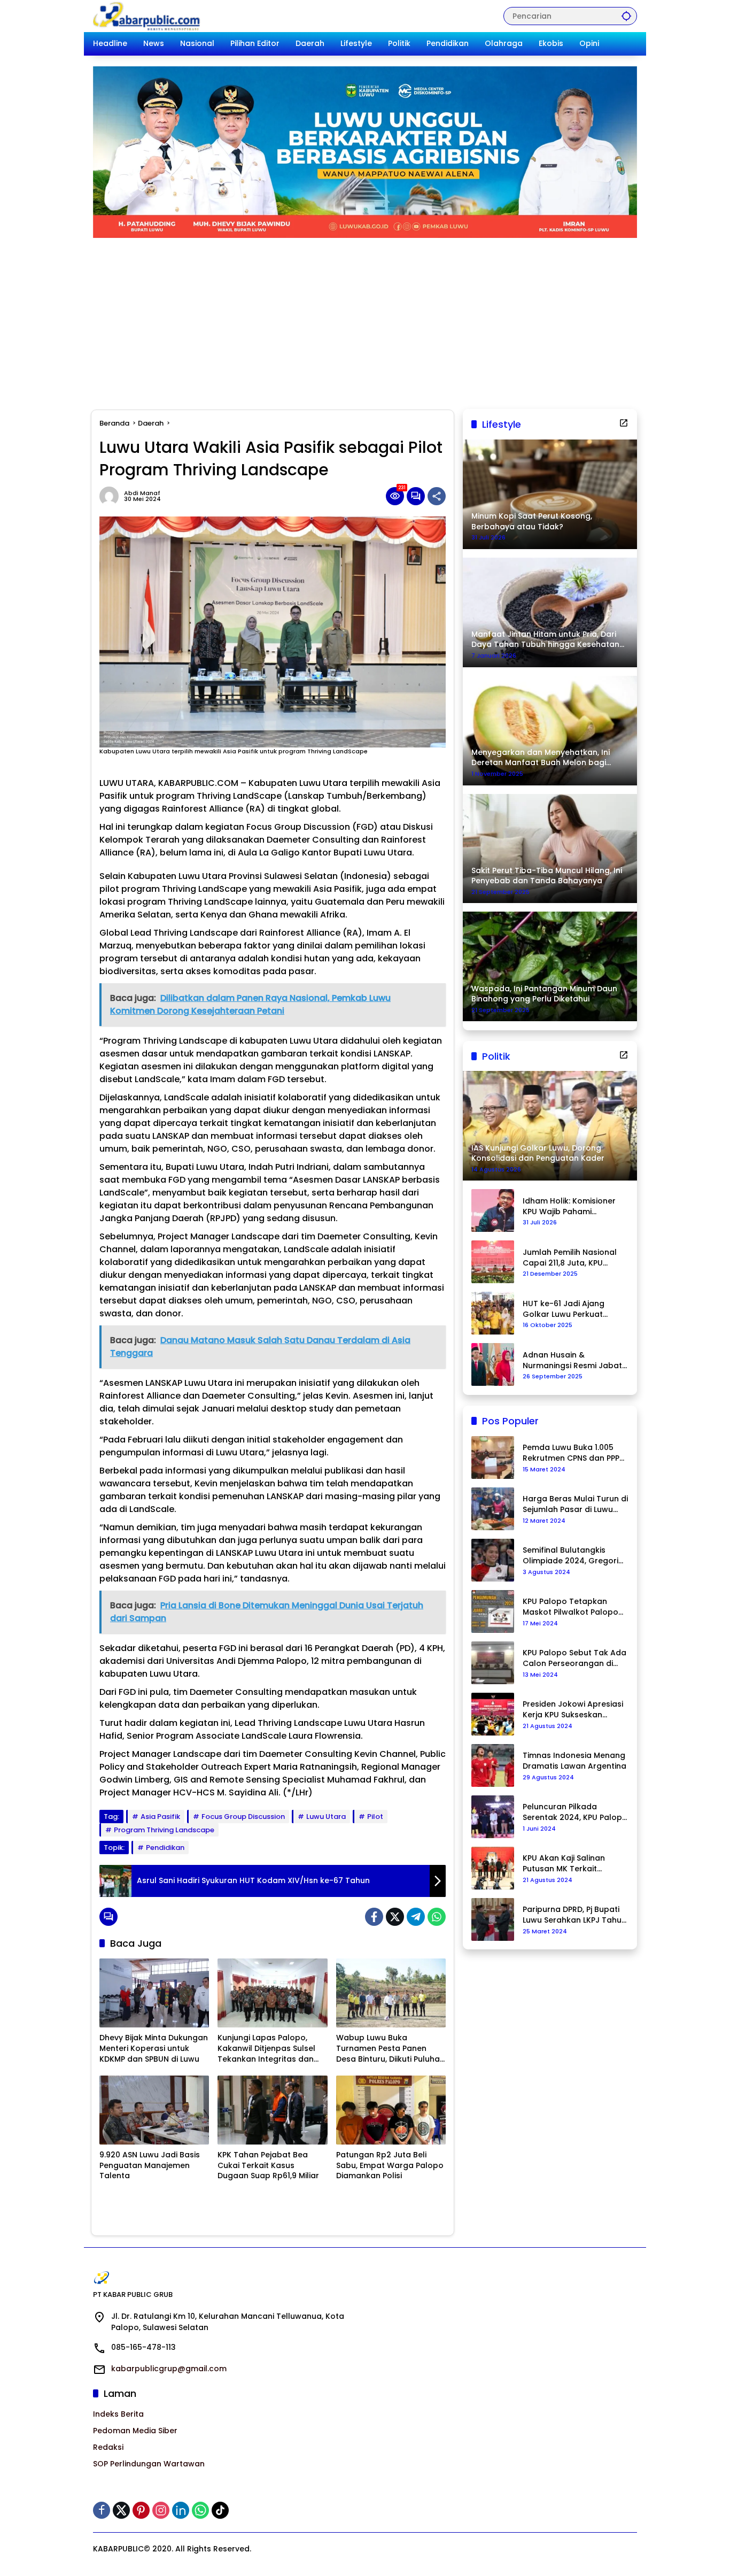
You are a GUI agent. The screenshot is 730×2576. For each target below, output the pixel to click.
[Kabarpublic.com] (147, 16)
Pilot (375, 1817)
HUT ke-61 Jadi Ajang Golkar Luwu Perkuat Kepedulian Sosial (564, 1309)
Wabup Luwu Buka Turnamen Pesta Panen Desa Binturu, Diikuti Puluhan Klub (390, 2049)
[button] (626, 16)
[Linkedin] (181, 2510)
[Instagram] (161, 2510)
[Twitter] (395, 1917)
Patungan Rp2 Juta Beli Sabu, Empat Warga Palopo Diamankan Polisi (390, 2165)
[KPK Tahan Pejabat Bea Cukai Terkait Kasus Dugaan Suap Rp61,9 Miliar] (272, 2110)
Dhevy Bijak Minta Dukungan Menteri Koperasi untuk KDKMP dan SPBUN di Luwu (154, 2048)
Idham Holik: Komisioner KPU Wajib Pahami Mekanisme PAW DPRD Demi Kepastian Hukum (569, 1206)
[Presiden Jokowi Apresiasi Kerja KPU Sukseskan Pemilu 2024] (493, 1714)
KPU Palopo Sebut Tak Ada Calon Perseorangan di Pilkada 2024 (574, 1658)
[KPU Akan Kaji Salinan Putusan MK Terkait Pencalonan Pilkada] (493, 1868)
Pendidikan (165, 1848)
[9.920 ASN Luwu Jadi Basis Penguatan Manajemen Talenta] (154, 2110)
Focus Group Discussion (243, 1817)
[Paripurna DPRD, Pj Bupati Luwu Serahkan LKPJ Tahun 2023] (493, 1919)
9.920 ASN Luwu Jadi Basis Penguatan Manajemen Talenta (150, 2165)
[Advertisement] (365, 318)
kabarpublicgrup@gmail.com (169, 2369)
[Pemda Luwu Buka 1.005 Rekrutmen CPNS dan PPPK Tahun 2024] (493, 1457)
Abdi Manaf (142, 493)
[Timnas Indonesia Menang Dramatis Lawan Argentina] (493, 1765)
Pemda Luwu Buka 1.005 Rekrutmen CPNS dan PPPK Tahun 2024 (573, 1453)
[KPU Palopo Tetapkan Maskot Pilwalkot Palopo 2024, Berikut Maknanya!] (493, 1611)
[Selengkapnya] (624, 423)
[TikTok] (220, 2510)
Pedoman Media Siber (135, 2431)
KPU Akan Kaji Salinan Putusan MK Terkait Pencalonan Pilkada (564, 1864)
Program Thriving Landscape (164, 1830)
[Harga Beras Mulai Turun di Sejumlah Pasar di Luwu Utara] (493, 1509)
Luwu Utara (326, 1817)
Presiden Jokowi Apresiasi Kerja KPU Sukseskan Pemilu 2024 (573, 1710)
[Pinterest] (141, 2510)
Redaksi (108, 2447)
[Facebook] (374, 1917)
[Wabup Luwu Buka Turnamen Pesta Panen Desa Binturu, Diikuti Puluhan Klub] (391, 1993)
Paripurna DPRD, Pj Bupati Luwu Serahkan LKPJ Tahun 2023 (574, 1915)
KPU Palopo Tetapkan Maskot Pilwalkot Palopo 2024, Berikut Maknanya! (570, 1607)
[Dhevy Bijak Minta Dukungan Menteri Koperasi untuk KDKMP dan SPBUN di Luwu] (154, 1993)
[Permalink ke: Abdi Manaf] (112, 496)
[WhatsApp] (437, 1917)
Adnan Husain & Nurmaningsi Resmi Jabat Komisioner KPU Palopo (572, 1360)
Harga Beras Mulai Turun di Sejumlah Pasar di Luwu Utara (575, 1504)
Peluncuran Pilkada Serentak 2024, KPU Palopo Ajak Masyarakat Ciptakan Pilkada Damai (575, 1812)
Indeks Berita (118, 2414)
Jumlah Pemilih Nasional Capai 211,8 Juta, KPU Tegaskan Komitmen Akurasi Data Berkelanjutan (570, 1258)
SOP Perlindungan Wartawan (149, 2464)
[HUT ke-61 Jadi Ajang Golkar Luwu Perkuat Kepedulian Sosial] (493, 1313)
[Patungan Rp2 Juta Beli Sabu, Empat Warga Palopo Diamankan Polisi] (391, 2110)
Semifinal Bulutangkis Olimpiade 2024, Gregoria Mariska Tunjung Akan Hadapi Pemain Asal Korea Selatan (574, 1556)
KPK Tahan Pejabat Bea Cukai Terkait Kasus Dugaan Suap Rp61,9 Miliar (268, 2165)
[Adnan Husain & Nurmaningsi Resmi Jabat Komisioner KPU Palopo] (493, 1364)
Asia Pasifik (160, 1817)
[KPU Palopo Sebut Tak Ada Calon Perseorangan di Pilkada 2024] (493, 1663)
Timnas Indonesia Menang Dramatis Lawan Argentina (574, 1761)
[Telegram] (416, 1917)
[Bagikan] (437, 496)
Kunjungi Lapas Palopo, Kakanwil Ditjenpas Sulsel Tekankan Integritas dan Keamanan (266, 2049)
